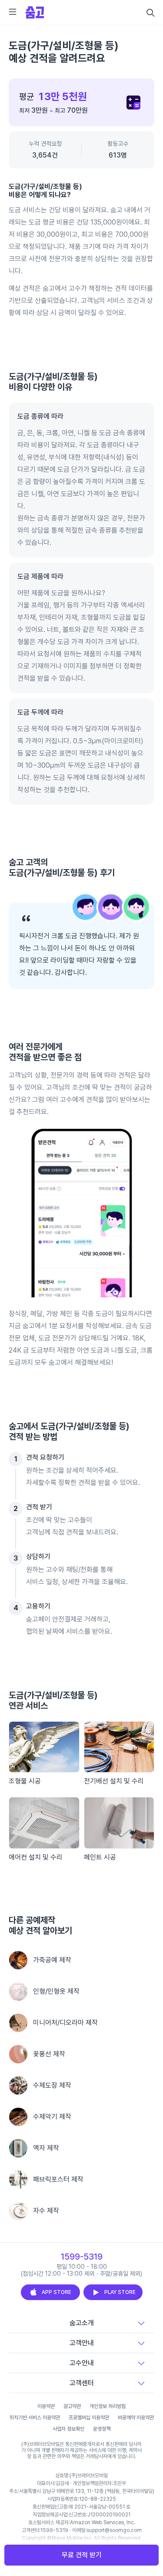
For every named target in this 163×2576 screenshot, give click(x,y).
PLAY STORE (120, 2292)
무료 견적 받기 (82, 2555)
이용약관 (46, 2406)
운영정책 (102, 2429)
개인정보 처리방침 (108, 2406)
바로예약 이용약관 (136, 2418)
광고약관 (72, 2406)
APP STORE (57, 2292)
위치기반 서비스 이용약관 (35, 2418)
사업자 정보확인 (68, 2429)
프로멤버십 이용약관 (89, 2418)
